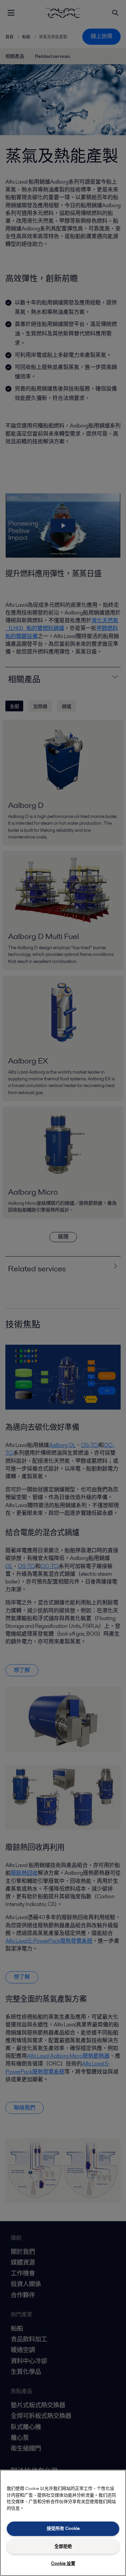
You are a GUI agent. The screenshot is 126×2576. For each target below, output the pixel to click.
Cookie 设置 (63, 2563)
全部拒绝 (63, 2546)
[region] (63, 2523)
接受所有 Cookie (63, 2528)
